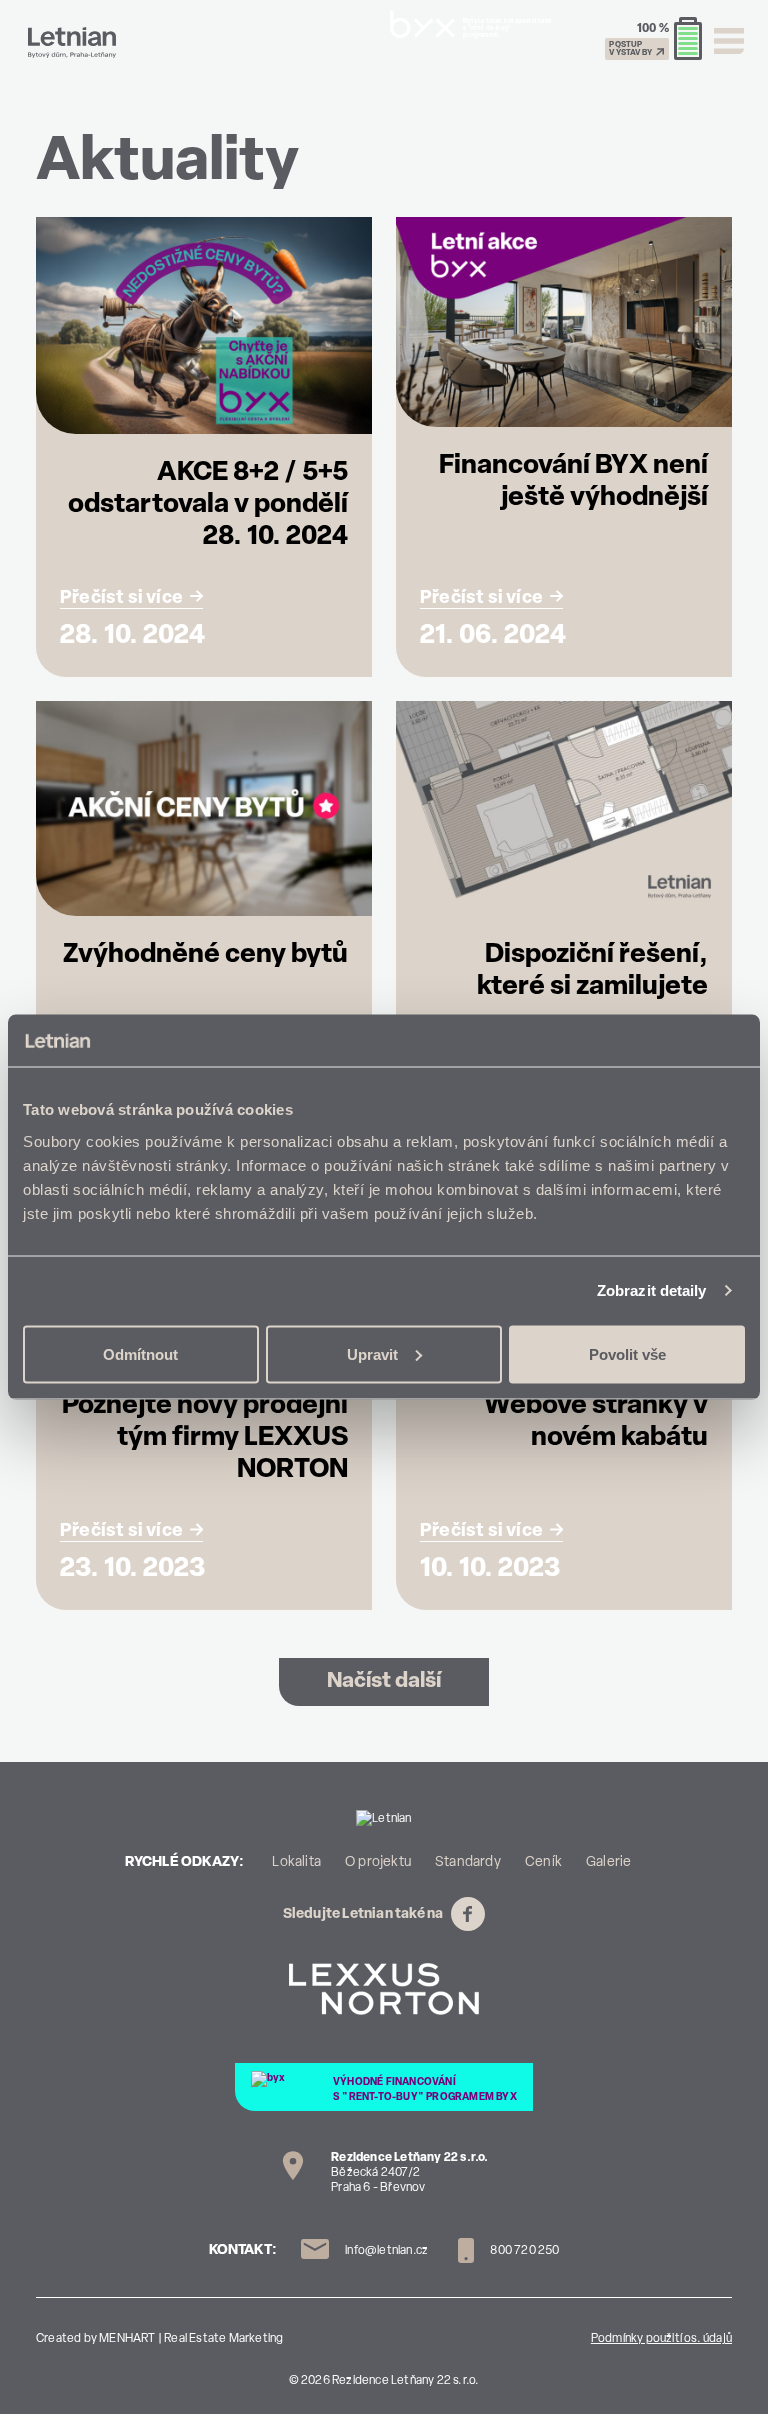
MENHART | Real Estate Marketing (191, 2339)
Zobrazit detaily (652, 1290)
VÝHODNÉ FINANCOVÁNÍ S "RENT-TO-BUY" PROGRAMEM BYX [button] (425, 2090)
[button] (653, 40)
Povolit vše (627, 1353)
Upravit (372, 1353)
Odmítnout (140, 1353)
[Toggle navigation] (729, 41)
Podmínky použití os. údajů (661, 2339)
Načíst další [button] (384, 1681)
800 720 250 (523, 2251)
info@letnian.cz (386, 2251)
